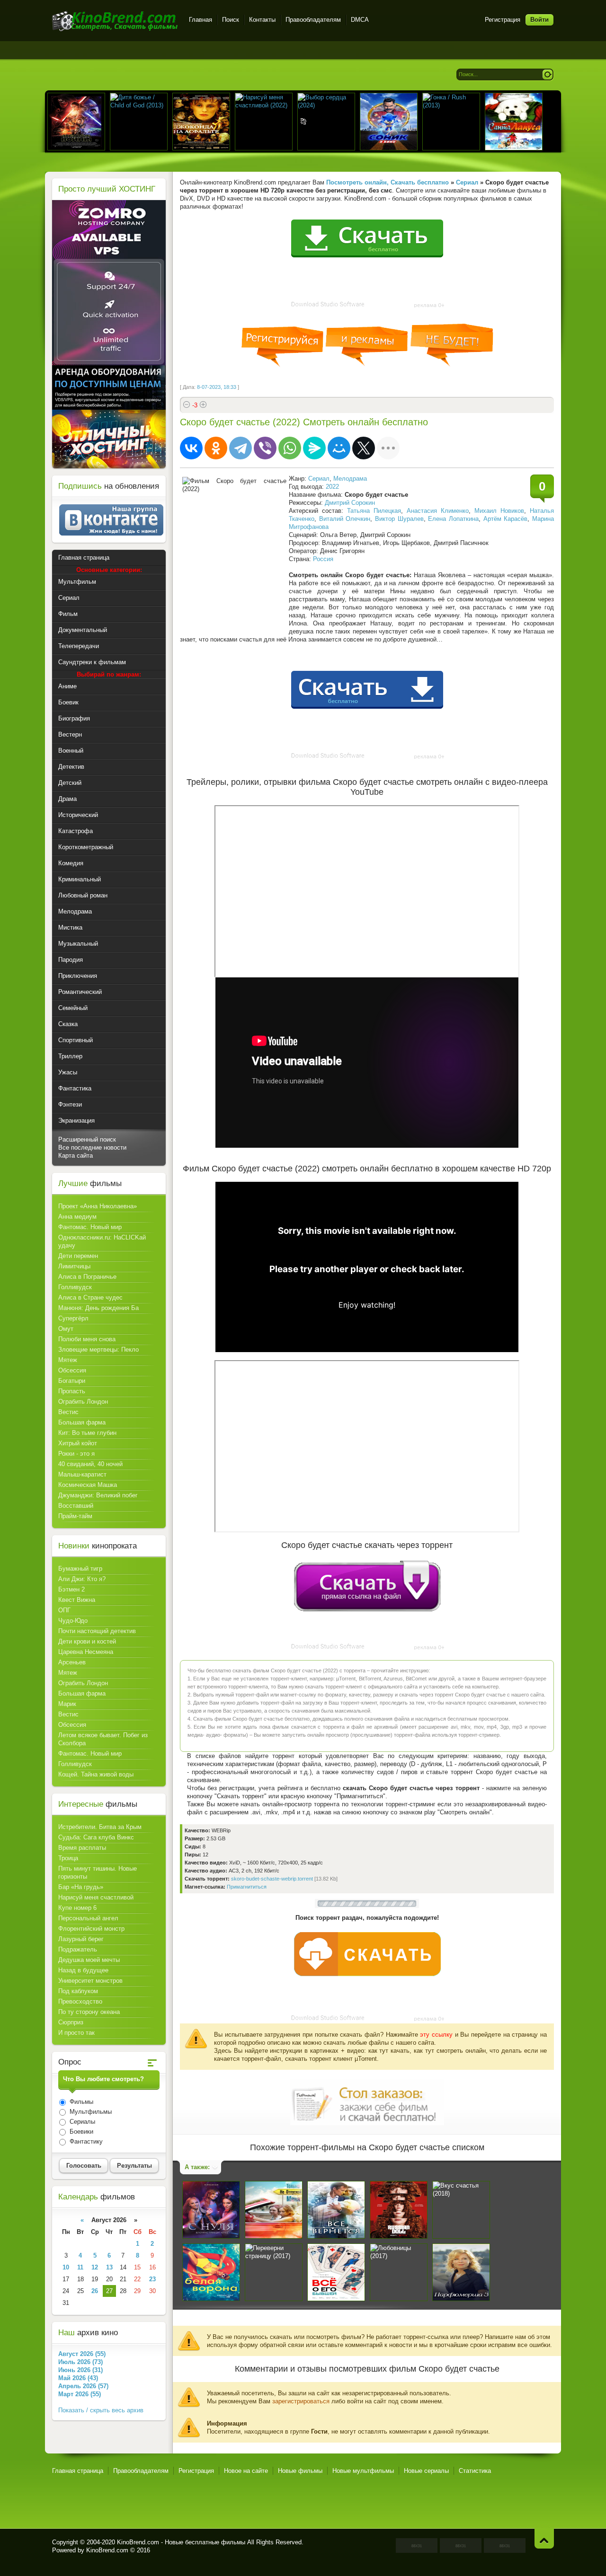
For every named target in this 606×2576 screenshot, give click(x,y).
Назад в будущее (83, 1970)
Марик (67, 1704)
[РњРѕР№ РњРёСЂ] (339, 448)
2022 (332, 487)
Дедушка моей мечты (89, 1960)
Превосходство (80, 2001)
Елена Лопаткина (453, 519)
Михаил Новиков (499, 511)
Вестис (68, 1412)
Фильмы (80, 2102)
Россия (323, 559)
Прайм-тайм (75, 1516)
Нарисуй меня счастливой (96, 1897)
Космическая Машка (88, 1485)
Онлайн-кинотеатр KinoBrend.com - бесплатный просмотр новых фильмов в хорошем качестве (115, 21)
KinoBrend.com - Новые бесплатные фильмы (181, 2542)
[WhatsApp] (290, 448)
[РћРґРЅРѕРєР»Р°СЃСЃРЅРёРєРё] (216, 448)
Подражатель (78, 1949)
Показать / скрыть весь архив (101, 2410)
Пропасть (72, 1391)
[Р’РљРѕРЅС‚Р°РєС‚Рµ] (191, 448)
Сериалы (81, 2122)
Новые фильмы (300, 2471)
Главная (201, 20)
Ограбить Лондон (83, 1402)
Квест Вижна (77, 1600)
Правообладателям (313, 20)
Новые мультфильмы (363, 2471)
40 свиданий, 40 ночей (90, 1464)
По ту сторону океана (89, 2012)
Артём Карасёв (506, 519)
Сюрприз (71, 2022)
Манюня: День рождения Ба (98, 1308)
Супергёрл (73, 1318)
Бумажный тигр (80, 1569)
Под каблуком (78, 1991)
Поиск (231, 20)
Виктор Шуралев (399, 519)
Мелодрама (350, 479)
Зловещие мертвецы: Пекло (98, 1350)
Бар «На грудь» (81, 1887)
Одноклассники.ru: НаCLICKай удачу (102, 1241)
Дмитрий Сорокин (350, 503)
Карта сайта (76, 1156)
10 (66, 2267)
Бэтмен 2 (71, 1589)
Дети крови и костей (87, 1641)
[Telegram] (241, 448)
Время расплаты (82, 1848)
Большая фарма (82, 1422)
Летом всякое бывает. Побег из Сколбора (103, 1739)
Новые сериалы (426, 2471)
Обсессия (72, 1370)
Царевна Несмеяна (86, 1652)
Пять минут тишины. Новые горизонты (98, 1873)
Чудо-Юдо (73, 1621)
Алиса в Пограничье (87, 1277)
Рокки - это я (76, 1454)
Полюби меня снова (87, 1339)
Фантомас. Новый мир (90, 1227)
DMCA (360, 20)
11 (80, 2267)
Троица (68, 1858)
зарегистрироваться (301, 2401)
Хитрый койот (78, 1443)
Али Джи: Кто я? (82, 1579)
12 (95, 2267)
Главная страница (78, 2471)
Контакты (262, 20)
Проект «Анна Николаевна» (98, 1206)
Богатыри (72, 1381)
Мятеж (68, 1360)
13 (109, 2267)
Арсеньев (72, 1662)
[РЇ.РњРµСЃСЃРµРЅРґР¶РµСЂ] (314, 448)
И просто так (76, 2033)
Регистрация (503, 20)
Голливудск (75, 1287)
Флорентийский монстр (91, 1929)
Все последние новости (92, 1147)
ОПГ (64, 1610)
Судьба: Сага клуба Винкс (96, 1837)
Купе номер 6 (77, 1908)
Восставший (76, 1506)
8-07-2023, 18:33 (217, 387)
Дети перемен (78, 1256)
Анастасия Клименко (438, 511)
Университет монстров (90, 1981)
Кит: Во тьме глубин (87, 1433)
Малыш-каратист (82, 1474)
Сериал (319, 479)
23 (152, 2279)
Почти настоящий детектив (97, 1631)
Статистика (475, 2471)
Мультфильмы (90, 2112)
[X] (364, 448)
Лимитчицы (74, 1266)
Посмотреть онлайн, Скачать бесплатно (388, 182)
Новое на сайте (246, 2471)
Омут (66, 1329)
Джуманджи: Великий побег (98, 1495)
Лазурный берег (81, 1939)
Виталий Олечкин (345, 519)
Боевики (80, 2132)
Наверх (544, 2538)
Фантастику (85, 2141)
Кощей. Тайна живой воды (96, 1774)
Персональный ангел (88, 1918)
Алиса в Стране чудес (90, 1297)
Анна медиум (77, 1217)
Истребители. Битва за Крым (100, 1827)
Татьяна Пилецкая (374, 511)
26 (95, 2291)
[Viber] (265, 448)
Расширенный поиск (87, 1139)
